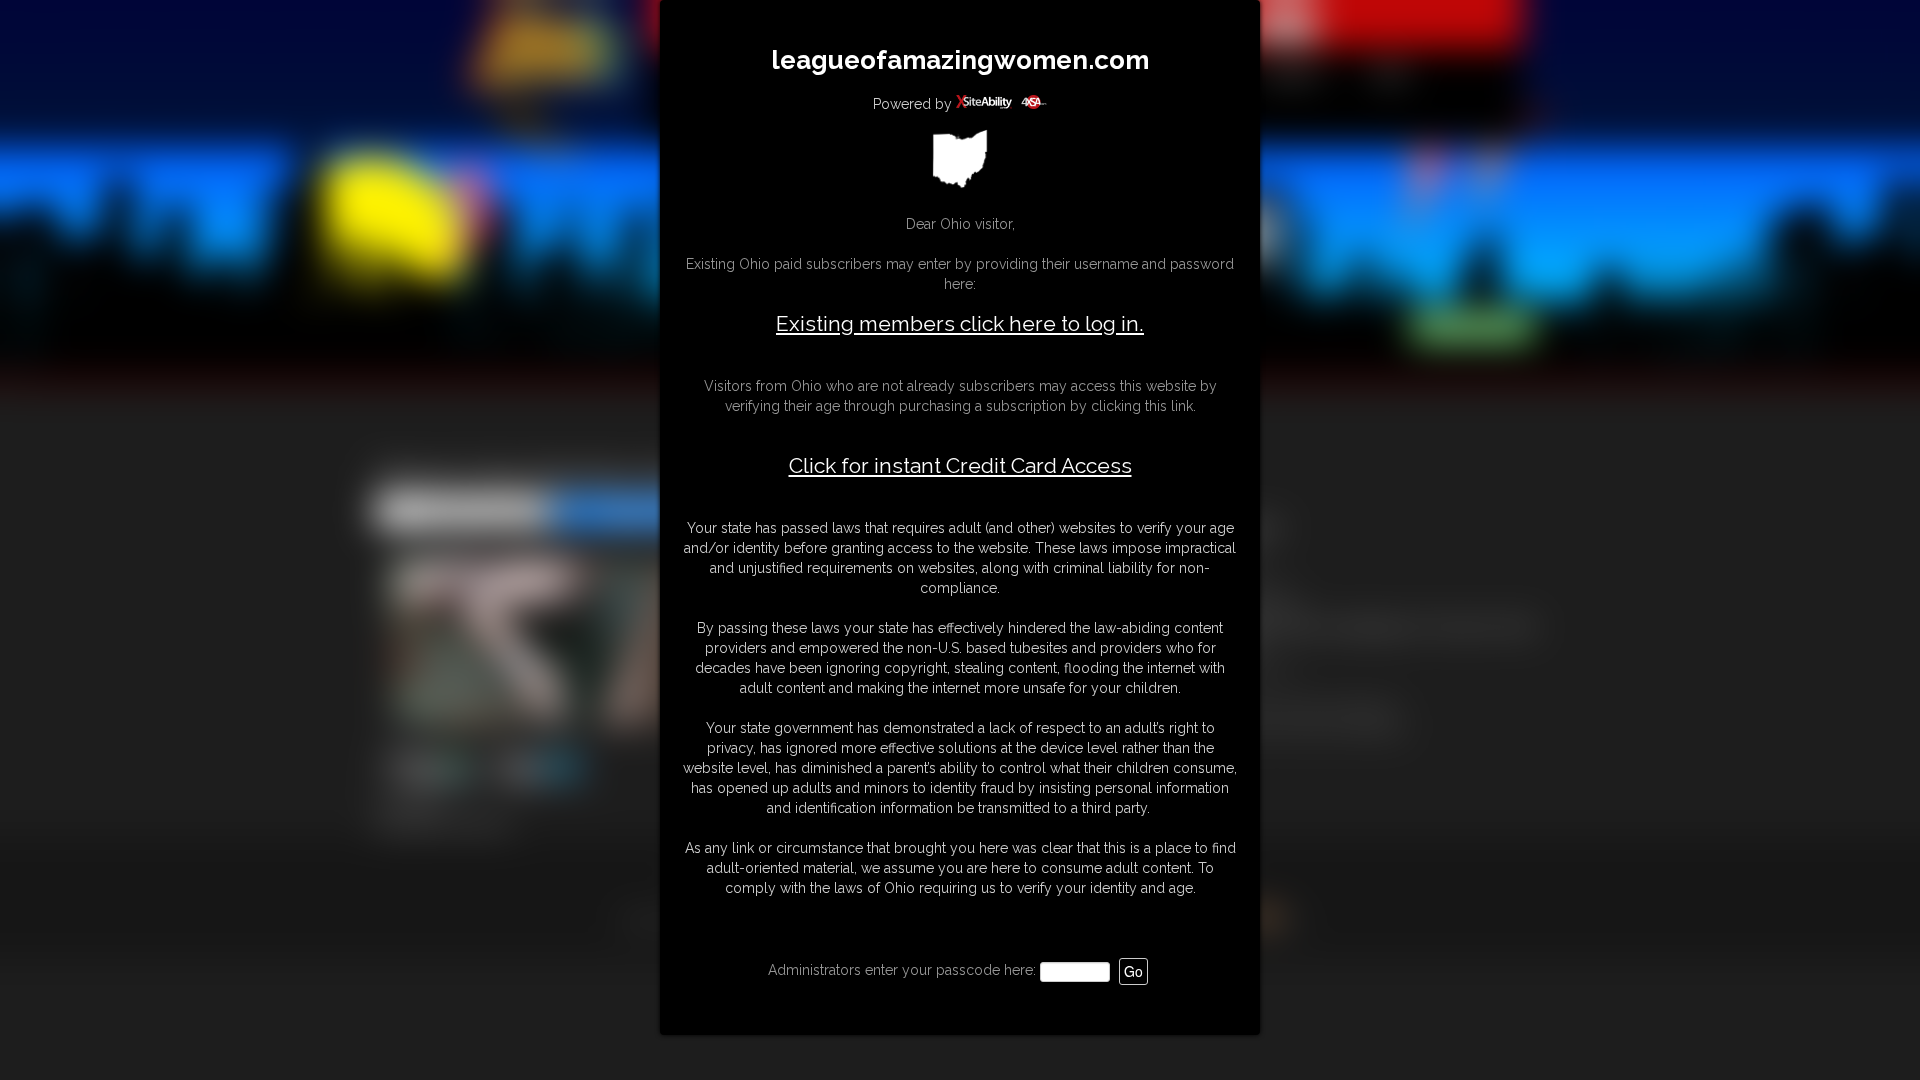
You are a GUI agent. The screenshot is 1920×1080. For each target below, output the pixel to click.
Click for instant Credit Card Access (960, 466)
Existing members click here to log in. (960, 323)
